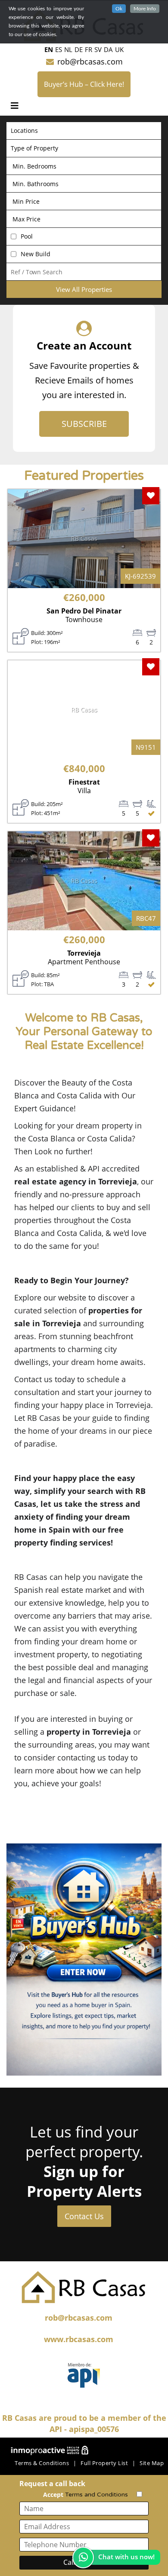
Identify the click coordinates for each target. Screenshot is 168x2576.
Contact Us (84, 2216)
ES (59, 49)
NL (68, 49)
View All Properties (84, 289)
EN (49, 49)
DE (79, 49)
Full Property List (104, 2463)
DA (108, 49)
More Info (145, 9)
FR (89, 49)
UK (119, 49)
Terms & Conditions (42, 2463)
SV (98, 49)
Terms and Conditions (96, 2495)
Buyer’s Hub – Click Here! (84, 84)
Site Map (152, 2463)
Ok (119, 9)
